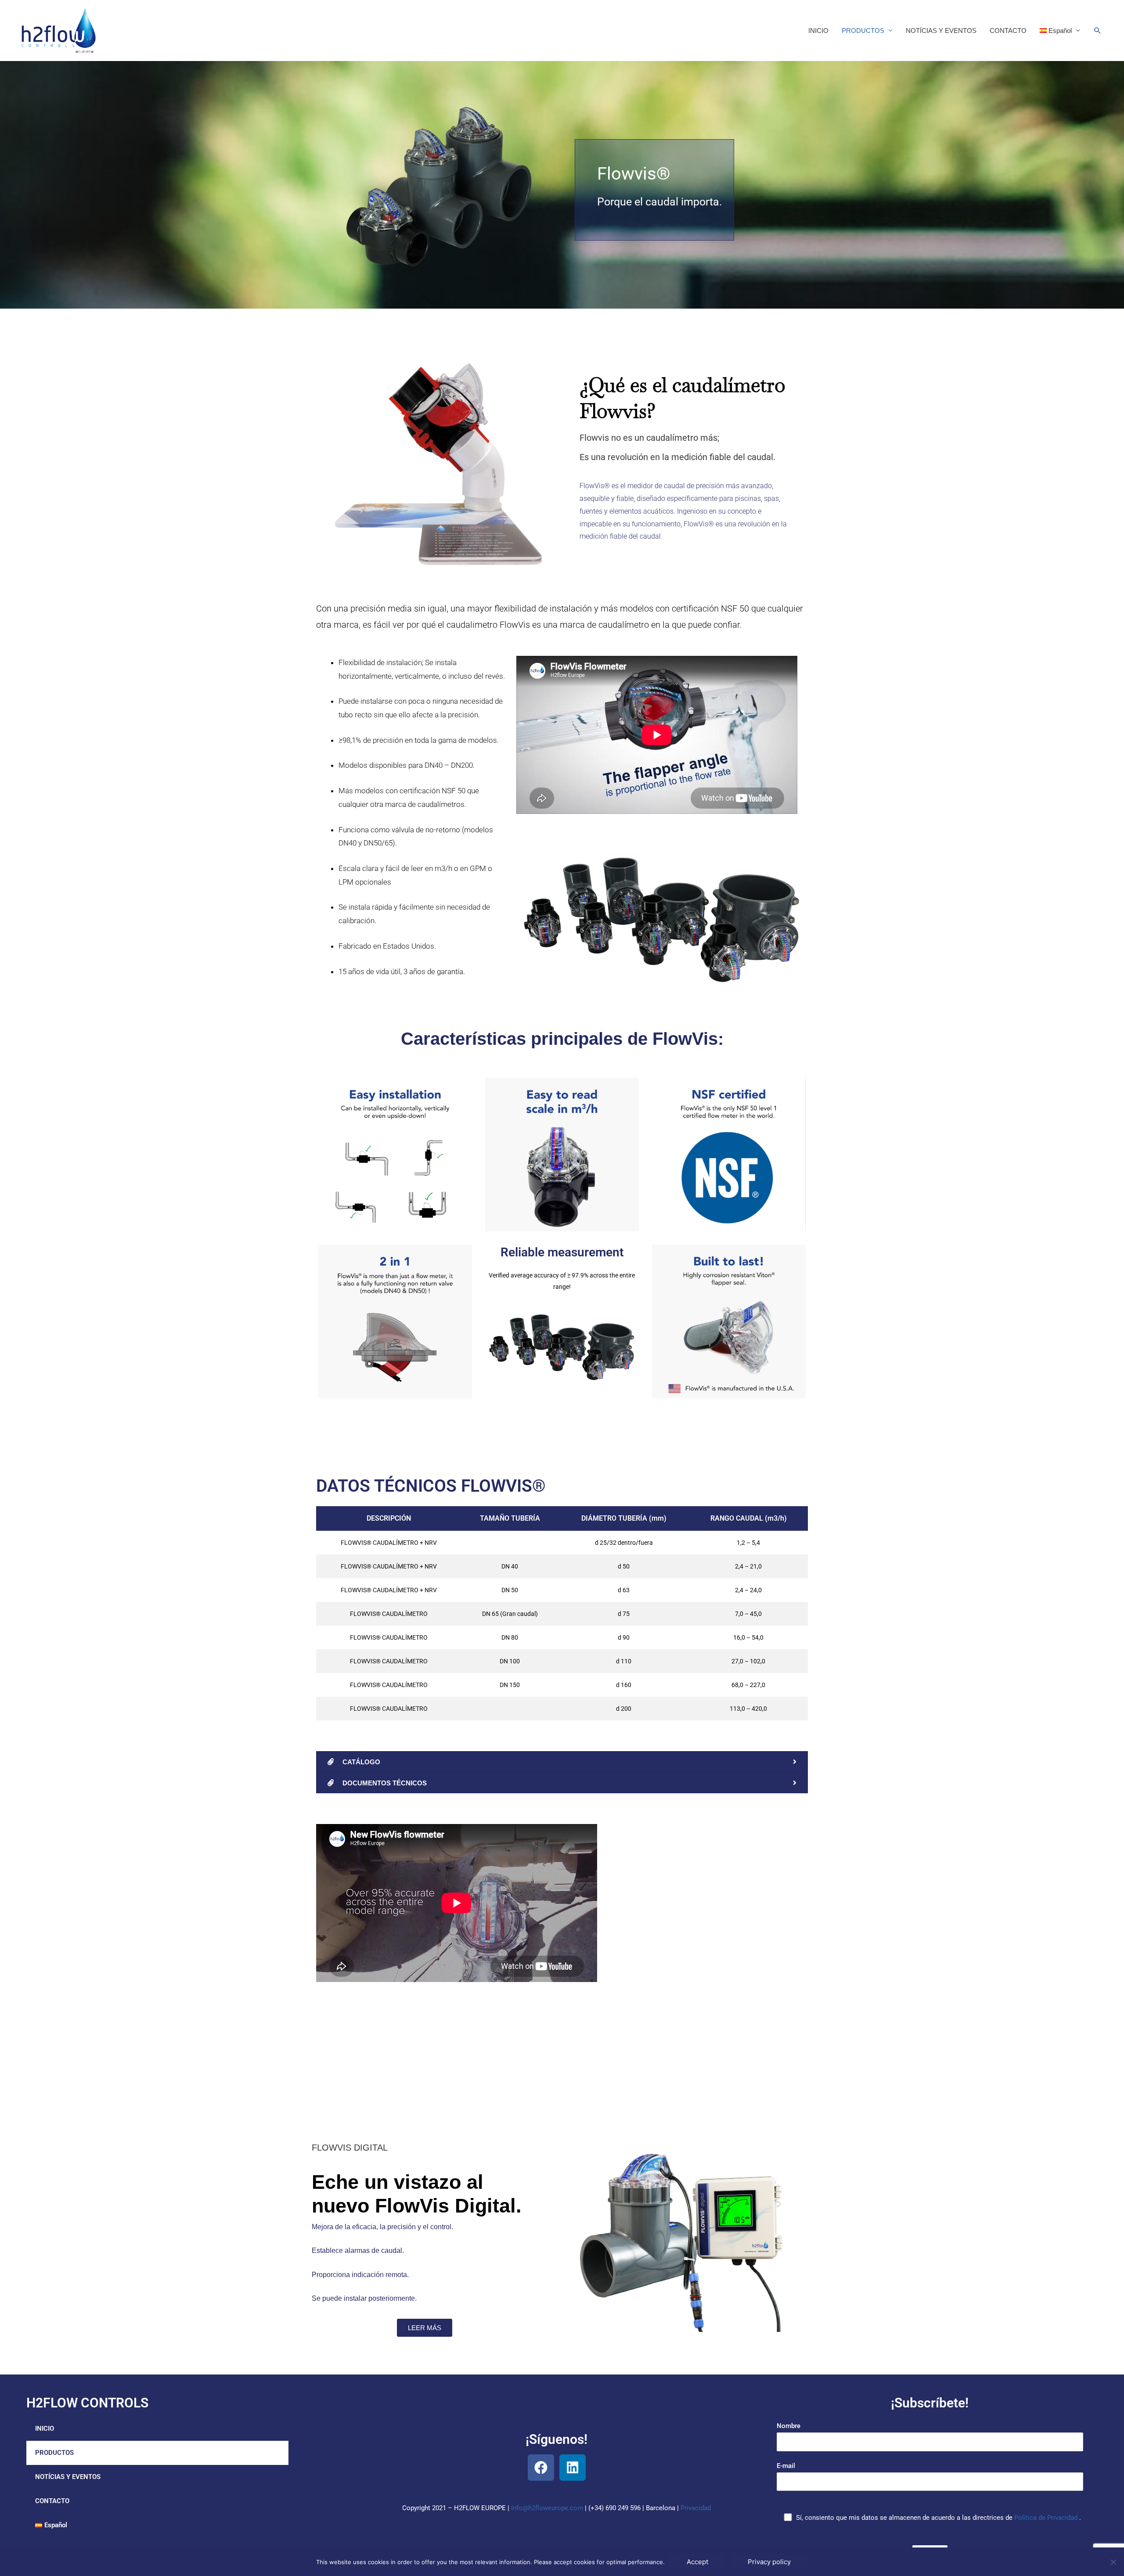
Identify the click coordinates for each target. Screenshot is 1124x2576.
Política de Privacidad (1047, 2518)
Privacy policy (769, 2562)
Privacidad (696, 2508)
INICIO (818, 31)
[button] (157, 2453)
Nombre (789, 2426)
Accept (697, 2562)
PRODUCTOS (863, 31)
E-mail (786, 2466)
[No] (1113, 2562)
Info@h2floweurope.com (547, 2508)
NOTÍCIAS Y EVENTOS (941, 31)
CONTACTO (1008, 31)
